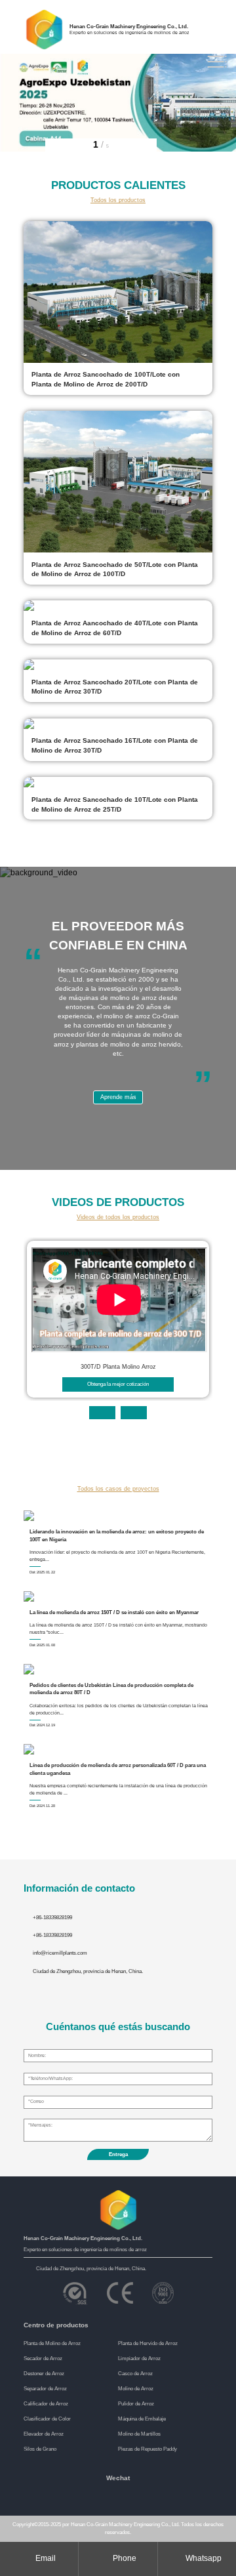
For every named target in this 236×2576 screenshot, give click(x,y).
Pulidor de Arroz (136, 2404)
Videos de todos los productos (118, 1217)
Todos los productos (118, 200)
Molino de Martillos (139, 2434)
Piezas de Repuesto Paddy (147, 2449)
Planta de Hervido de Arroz (148, 2343)
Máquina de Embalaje (142, 2419)
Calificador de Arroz (46, 2404)
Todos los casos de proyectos (118, 1489)
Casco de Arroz (135, 2374)
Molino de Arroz (136, 2389)
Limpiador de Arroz (139, 2358)
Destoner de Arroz (44, 2374)
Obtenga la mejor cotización (118, 1384)
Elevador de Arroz (44, 2434)
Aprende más (118, 1097)
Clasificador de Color (47, 2419)
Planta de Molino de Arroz (52, 2343)
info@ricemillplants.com (60, 1953)
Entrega (118, 2154)
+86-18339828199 (52, 1918)
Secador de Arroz (43, 2358)
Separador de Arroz (45, 2389)
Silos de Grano (40, 2449)
